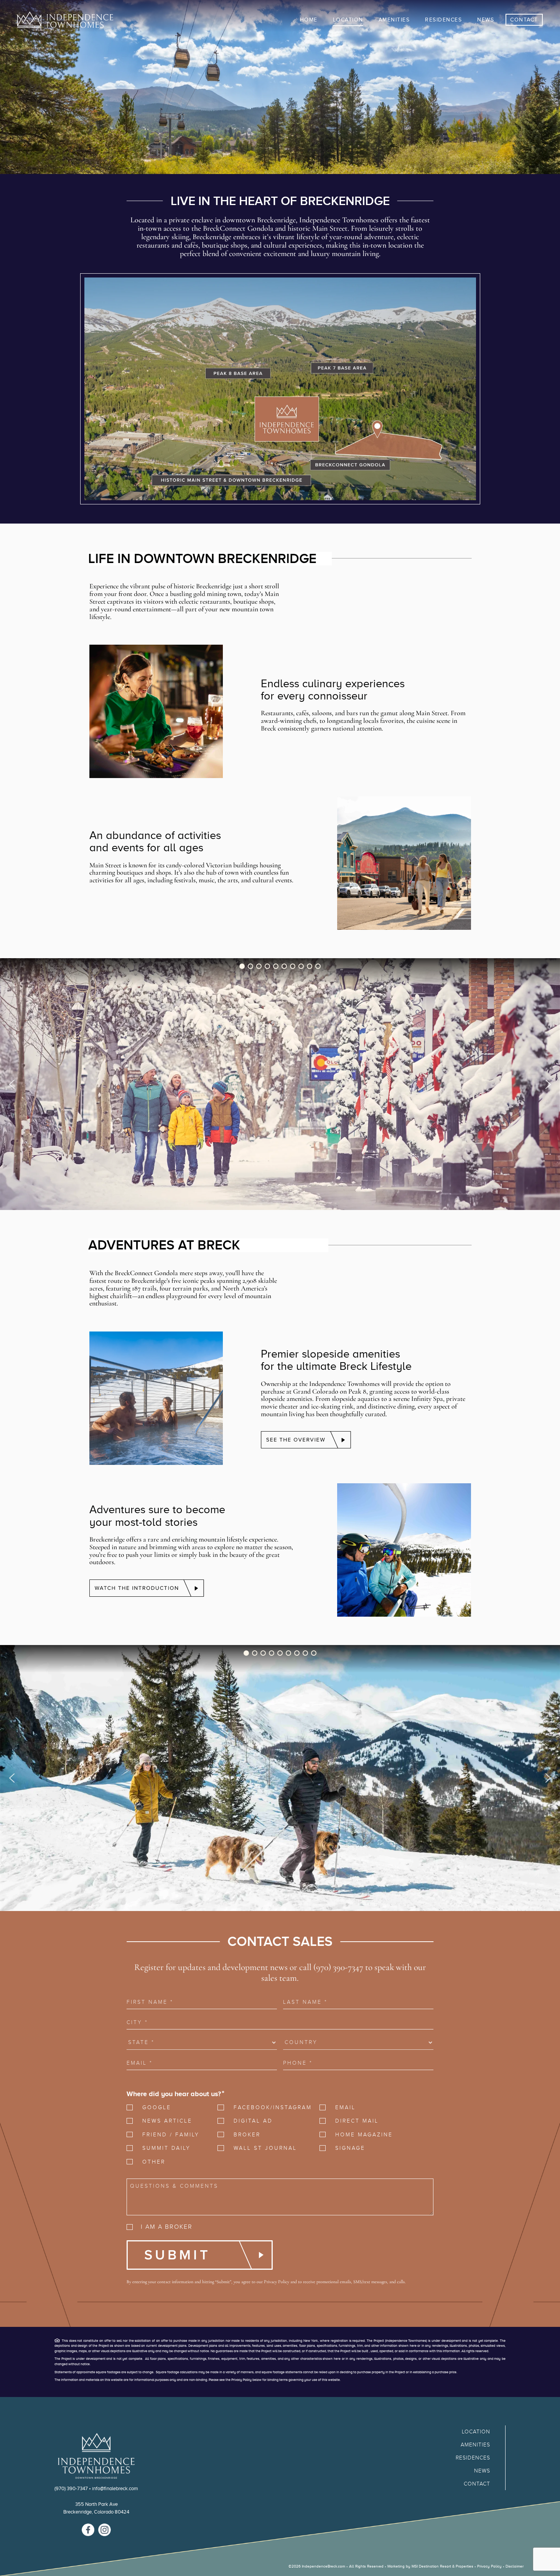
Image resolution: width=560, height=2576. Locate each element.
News (482, 2471)
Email (345, 2107)
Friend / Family (171, 2135)
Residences (473, 2458)
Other (154, 2162)
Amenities (475, 2445)
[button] (242, 966)
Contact (477, 2484)
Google (157, 2107)
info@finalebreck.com (115, 2488)
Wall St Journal (265, 2148)
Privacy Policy (277, 2282)
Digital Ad (253, 2121)
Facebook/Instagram (269, 2107)
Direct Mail (357, 2121)
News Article (167, 2121)
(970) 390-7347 (71, 2488)
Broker (247, 2135)
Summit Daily (166, 2148)
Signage (350, 2148)
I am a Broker (167, 2227)
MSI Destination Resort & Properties (442, 2566)
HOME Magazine (364, 2135)
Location (476, 2432)
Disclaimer (515, 2566)
